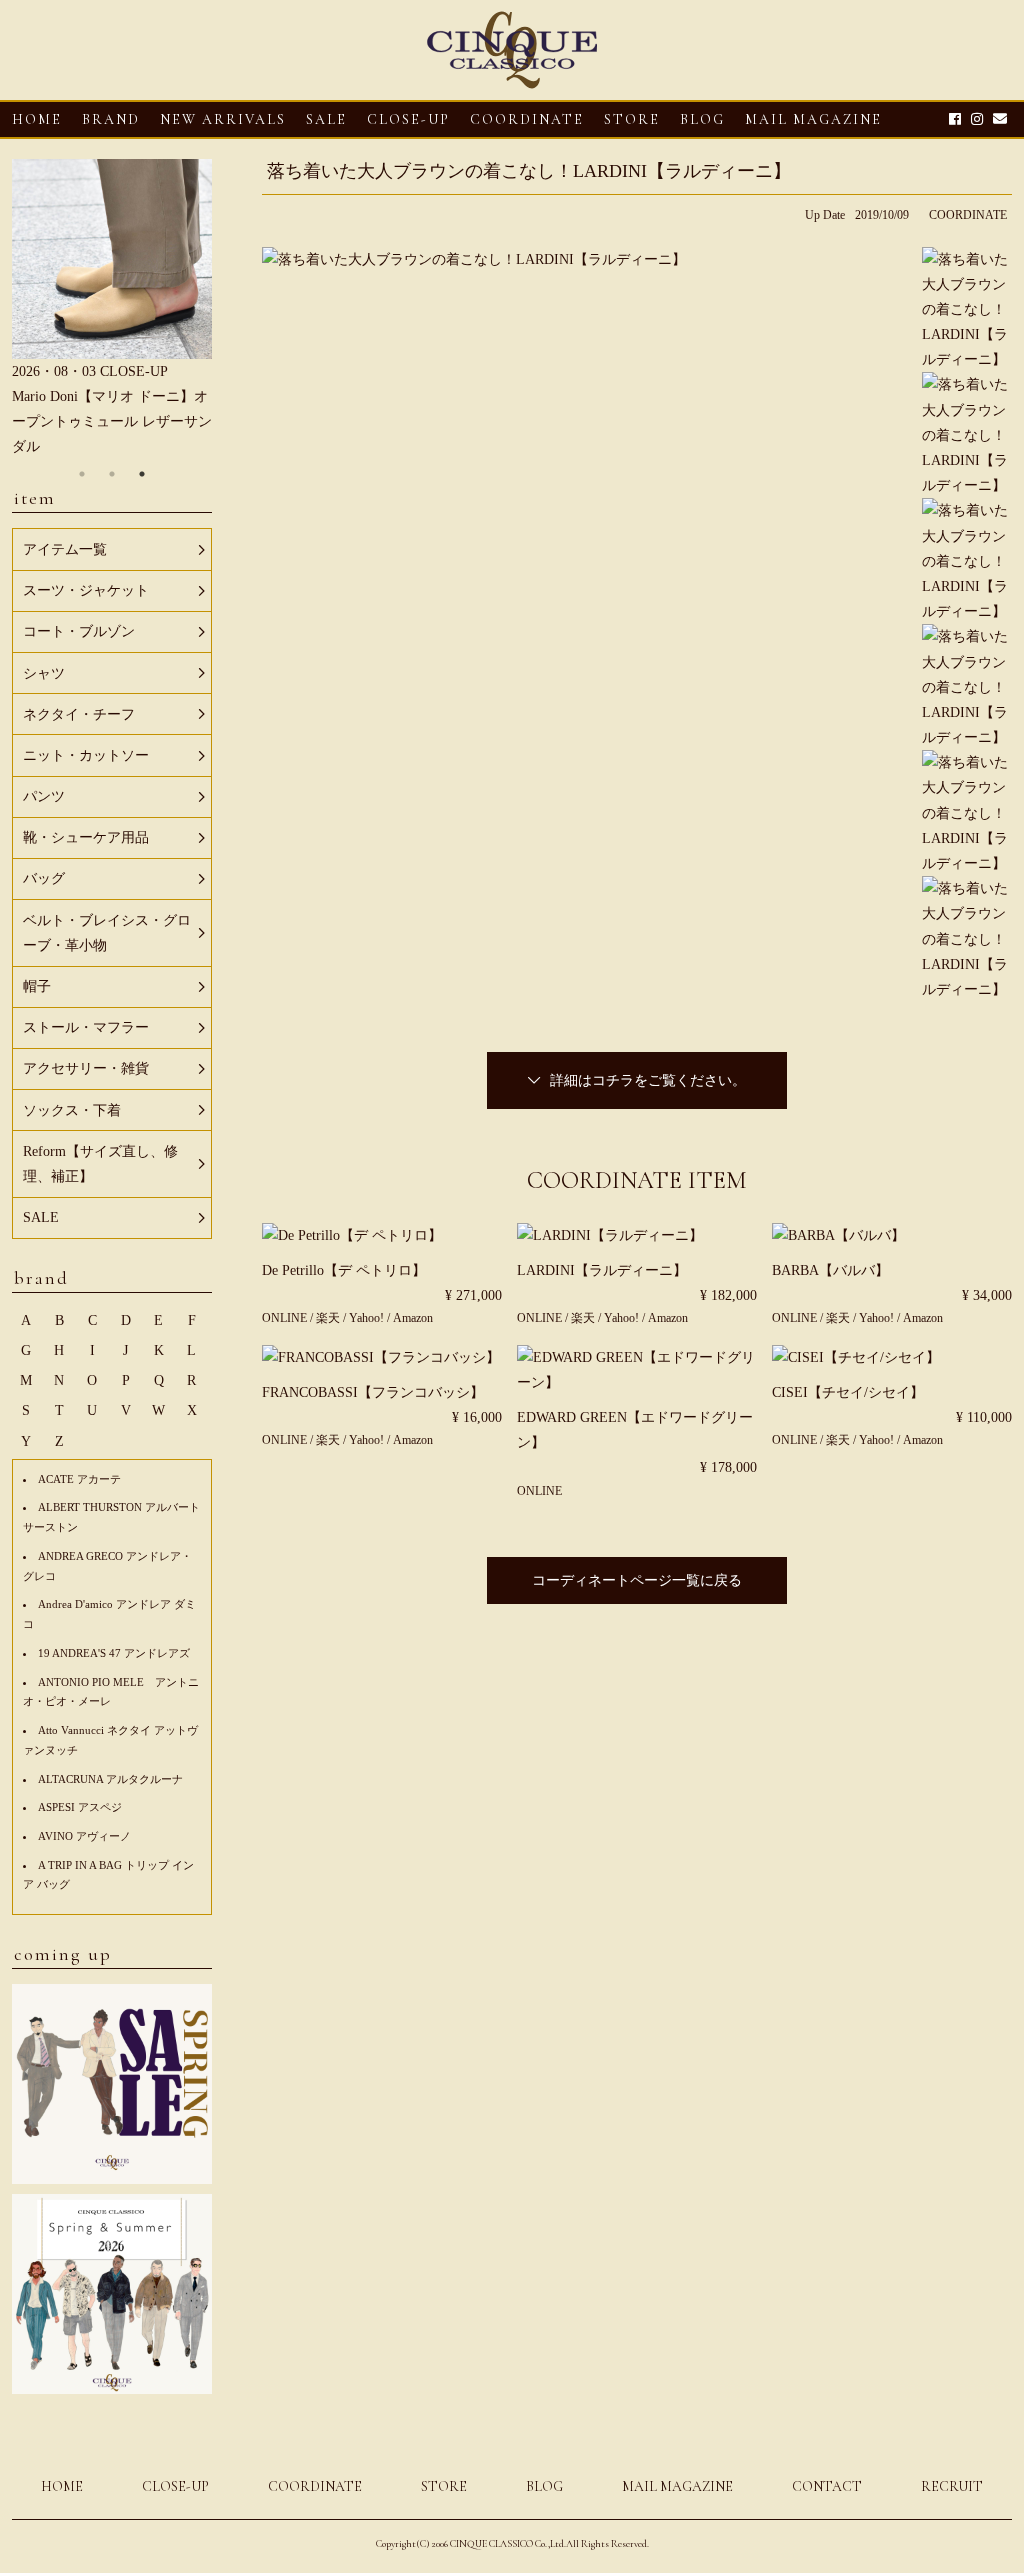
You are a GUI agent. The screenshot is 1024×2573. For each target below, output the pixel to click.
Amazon (413, 1318)
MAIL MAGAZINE (813, 119)
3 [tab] (142, 474)
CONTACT (827, 2486)
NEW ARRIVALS (223, 119)
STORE (632, 119)
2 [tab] (112, 474)
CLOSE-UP (175, 2486)
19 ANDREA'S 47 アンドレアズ (114, 1653)
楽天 (329, 1318)
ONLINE (284, 1318)
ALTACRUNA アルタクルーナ (110, 1779)
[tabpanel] (112, 309)
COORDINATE (527, 119)
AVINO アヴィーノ (84, 1836)
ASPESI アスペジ (80, 1807)
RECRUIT (952, 2486)
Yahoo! (366, 1318)
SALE (326, 119)
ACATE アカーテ (79, 1479)
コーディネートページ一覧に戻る (637, 1580)
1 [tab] (82, 474)
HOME (37, 119)
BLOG (544, 2486)
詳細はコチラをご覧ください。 (648, 1080)
